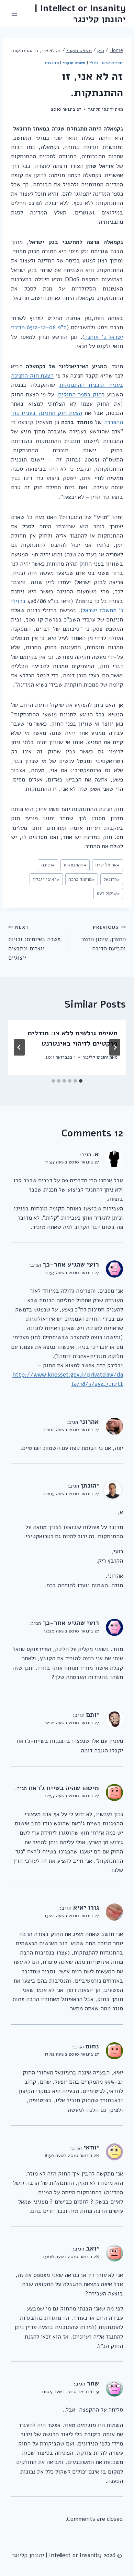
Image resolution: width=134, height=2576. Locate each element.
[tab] (81, 1081)
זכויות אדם (113, 63)
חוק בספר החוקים (80, 395)
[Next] (19, 1047)
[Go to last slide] (115, 1047)
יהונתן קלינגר (101, 109)
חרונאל (112, 879)
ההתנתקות (75, 865)
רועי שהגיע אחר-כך (71, 1265)
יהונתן (90, 1486)
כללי (94, 63)
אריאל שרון (108, 865)
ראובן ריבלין (46, 879)
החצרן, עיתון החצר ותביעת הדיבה (103, 938)
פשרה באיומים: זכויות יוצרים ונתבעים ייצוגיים (34, 943)
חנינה (48, 865)
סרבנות (52, 63)
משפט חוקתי (74, 63)
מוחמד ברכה (82, 879)
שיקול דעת (108, 893)
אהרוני (89, 1422)
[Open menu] (15, 14)
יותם (93, 1715)
